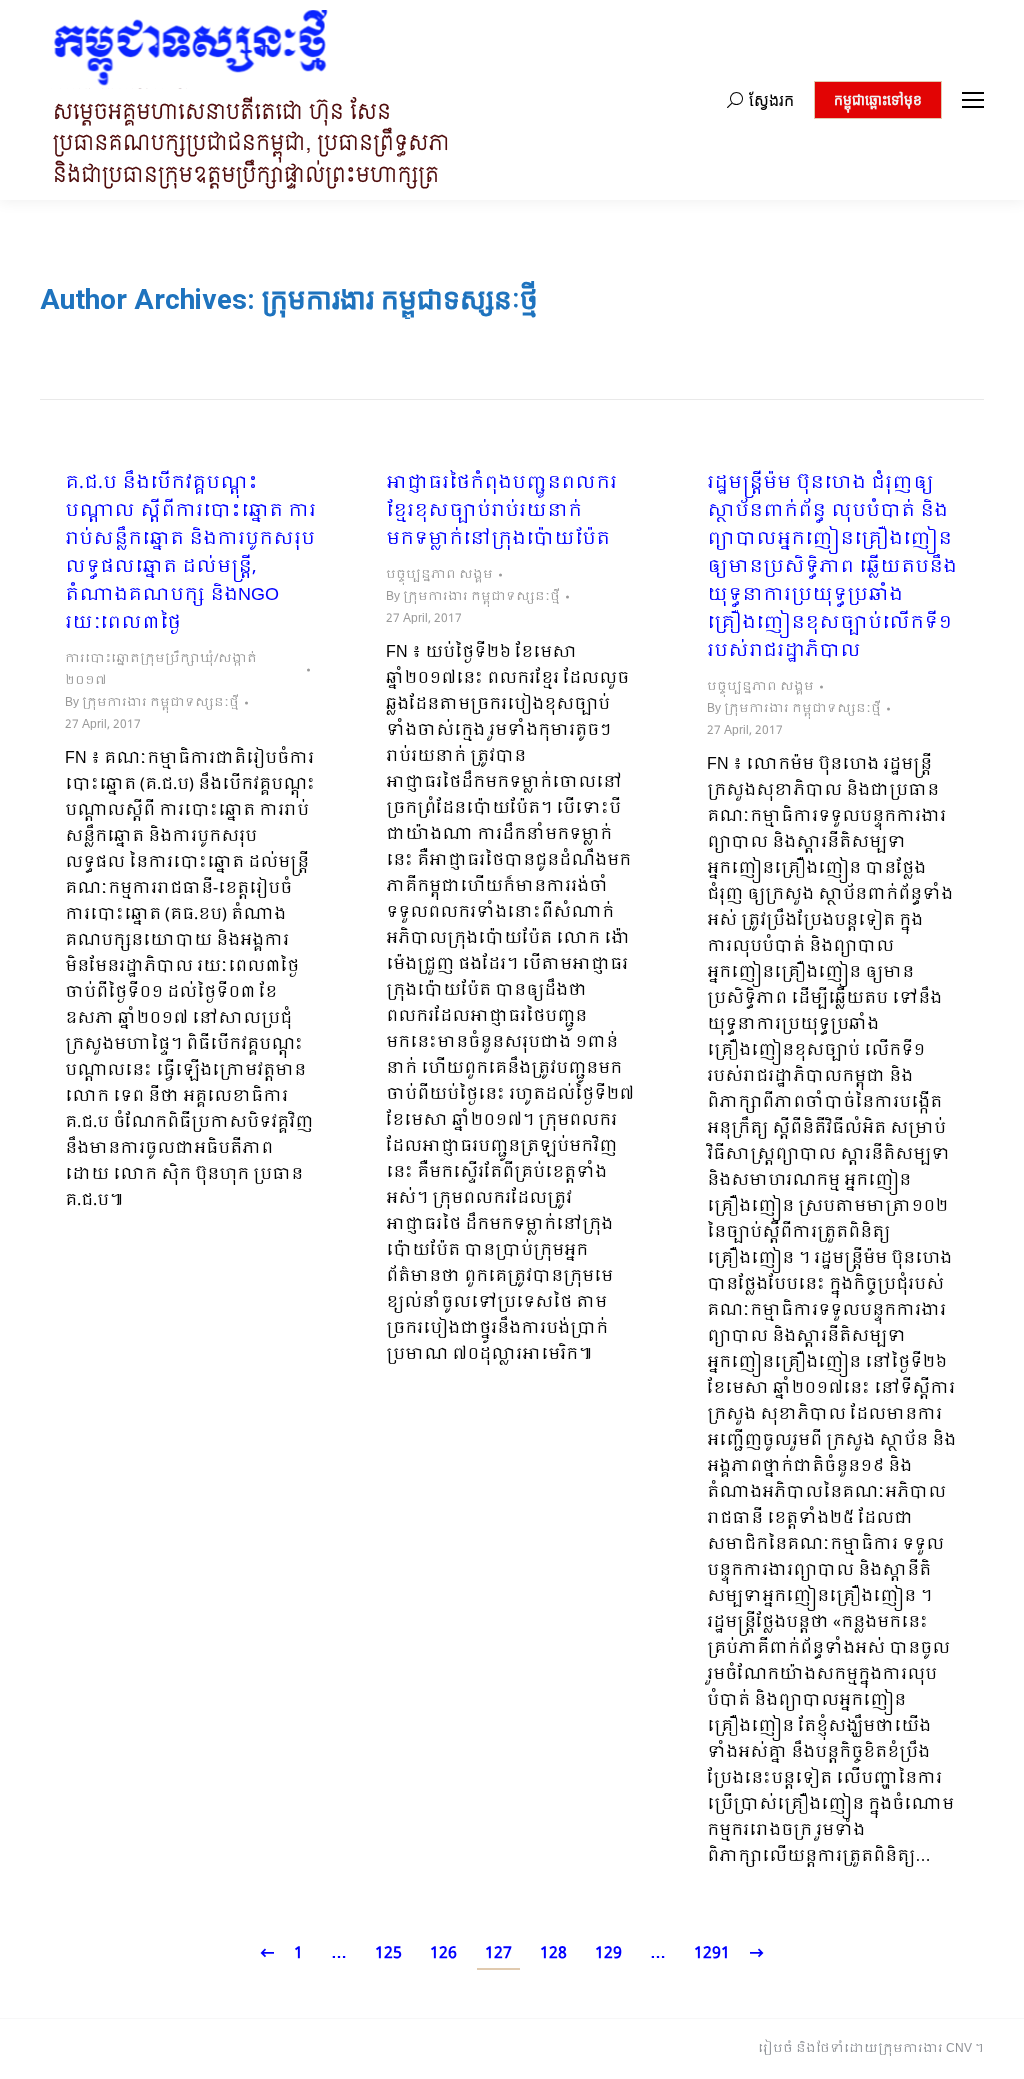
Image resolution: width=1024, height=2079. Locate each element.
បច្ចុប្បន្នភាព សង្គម (439, 575)
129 (608, 1953)
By (152, 703)
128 (553, 1953)
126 (443, 1953)
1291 (712, 1953)
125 (388, 1953)
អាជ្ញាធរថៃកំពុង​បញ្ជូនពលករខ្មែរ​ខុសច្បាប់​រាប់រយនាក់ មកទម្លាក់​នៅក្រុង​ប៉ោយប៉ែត (501, 512)
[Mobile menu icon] (973, 100)
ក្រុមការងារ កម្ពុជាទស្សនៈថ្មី (400, 299)
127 (498, 1953)
